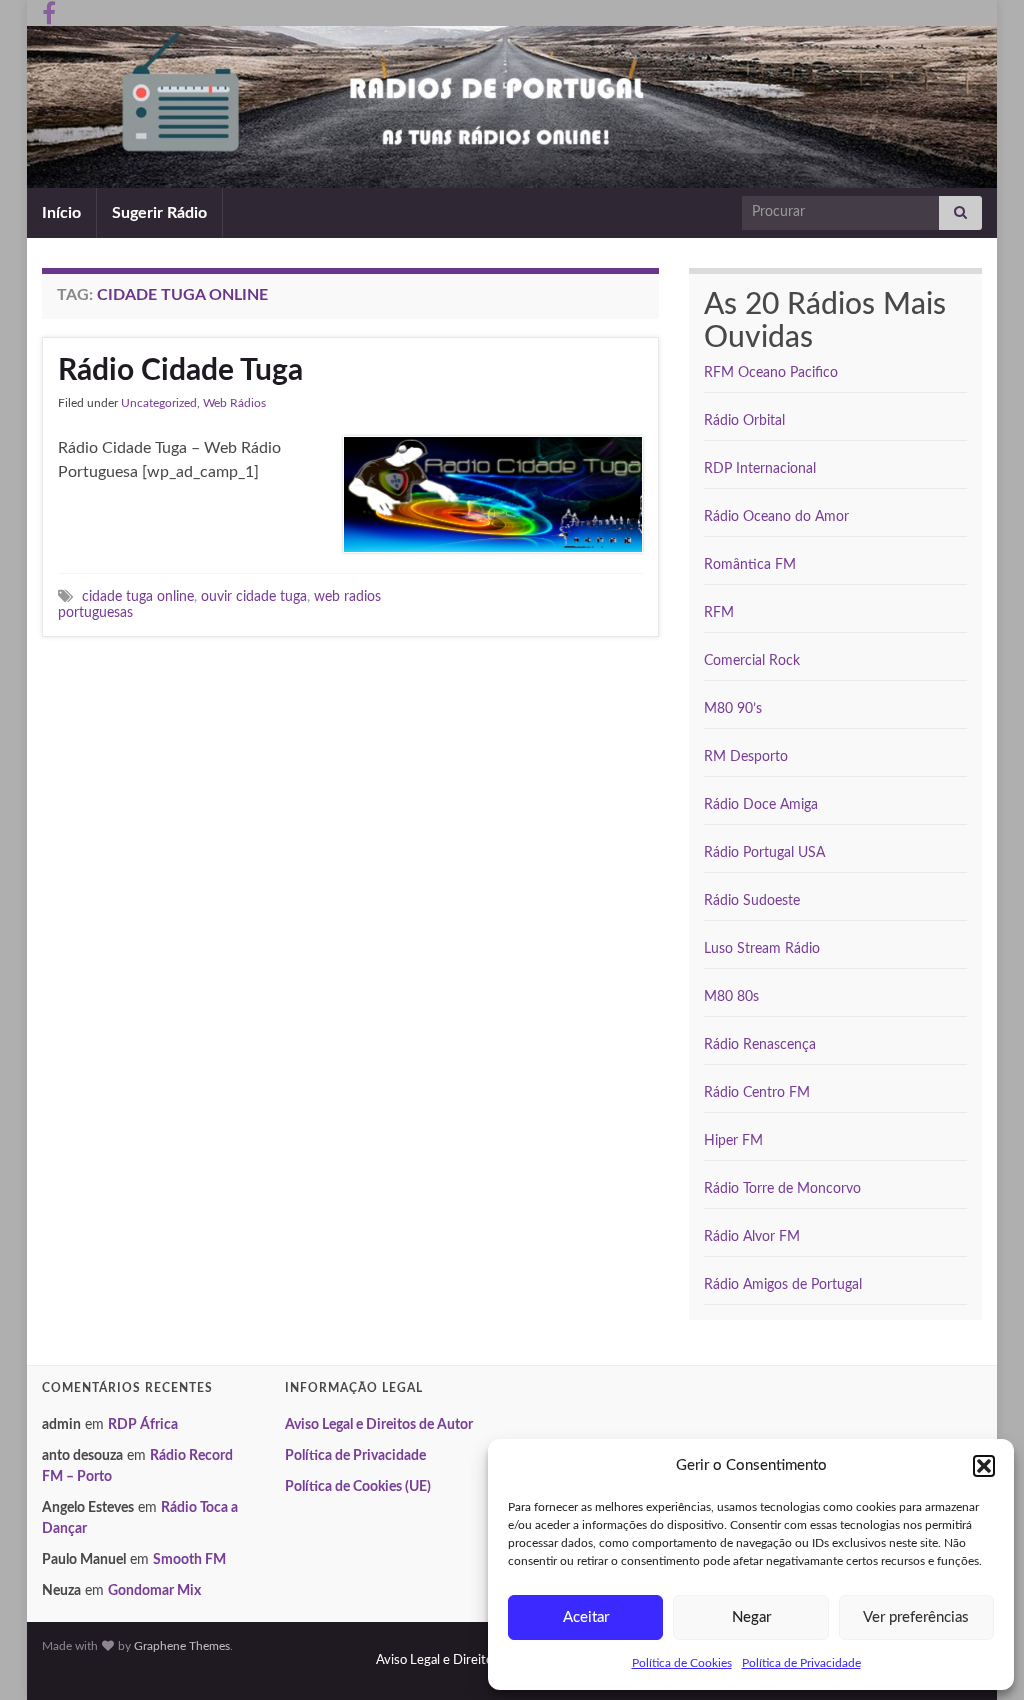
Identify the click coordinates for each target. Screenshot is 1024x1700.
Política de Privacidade (801, 1663)
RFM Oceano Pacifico (771, 373)
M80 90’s (733, 709)
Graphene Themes (182, 1646)
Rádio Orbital (744, 421)
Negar (751, 1617)
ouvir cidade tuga (254, 596)
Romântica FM (750, 565)
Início (61, 213)
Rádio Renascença (760, 1045)
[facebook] (49, 12)
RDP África (143, 1425)
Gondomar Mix (154, 1591)
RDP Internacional (760, 469)
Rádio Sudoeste (752, 901)
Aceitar (586, 1617)
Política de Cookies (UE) (358, 1487)
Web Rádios (234, 403)
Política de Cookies (682, 1663)
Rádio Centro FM (757, 1093)
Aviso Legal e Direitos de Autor (379, 1425)
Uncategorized (159, 403)
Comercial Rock (752, 661)
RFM (719, 613)
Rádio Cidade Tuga (180, 371)
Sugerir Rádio (159, 213)
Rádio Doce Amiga (761, 805)
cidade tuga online (138, 596)
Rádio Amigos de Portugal (783, 1285)
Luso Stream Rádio (762, 949)
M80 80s (731, 997)
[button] (984, 1466)
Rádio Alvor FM (752, 1237)
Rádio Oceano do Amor (776, 517)
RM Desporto (746, 757)
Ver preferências (916, 1617)
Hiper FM (733, 1141)
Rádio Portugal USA (764, 853)
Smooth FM (189, 1560)
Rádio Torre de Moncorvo (782, 1189)
